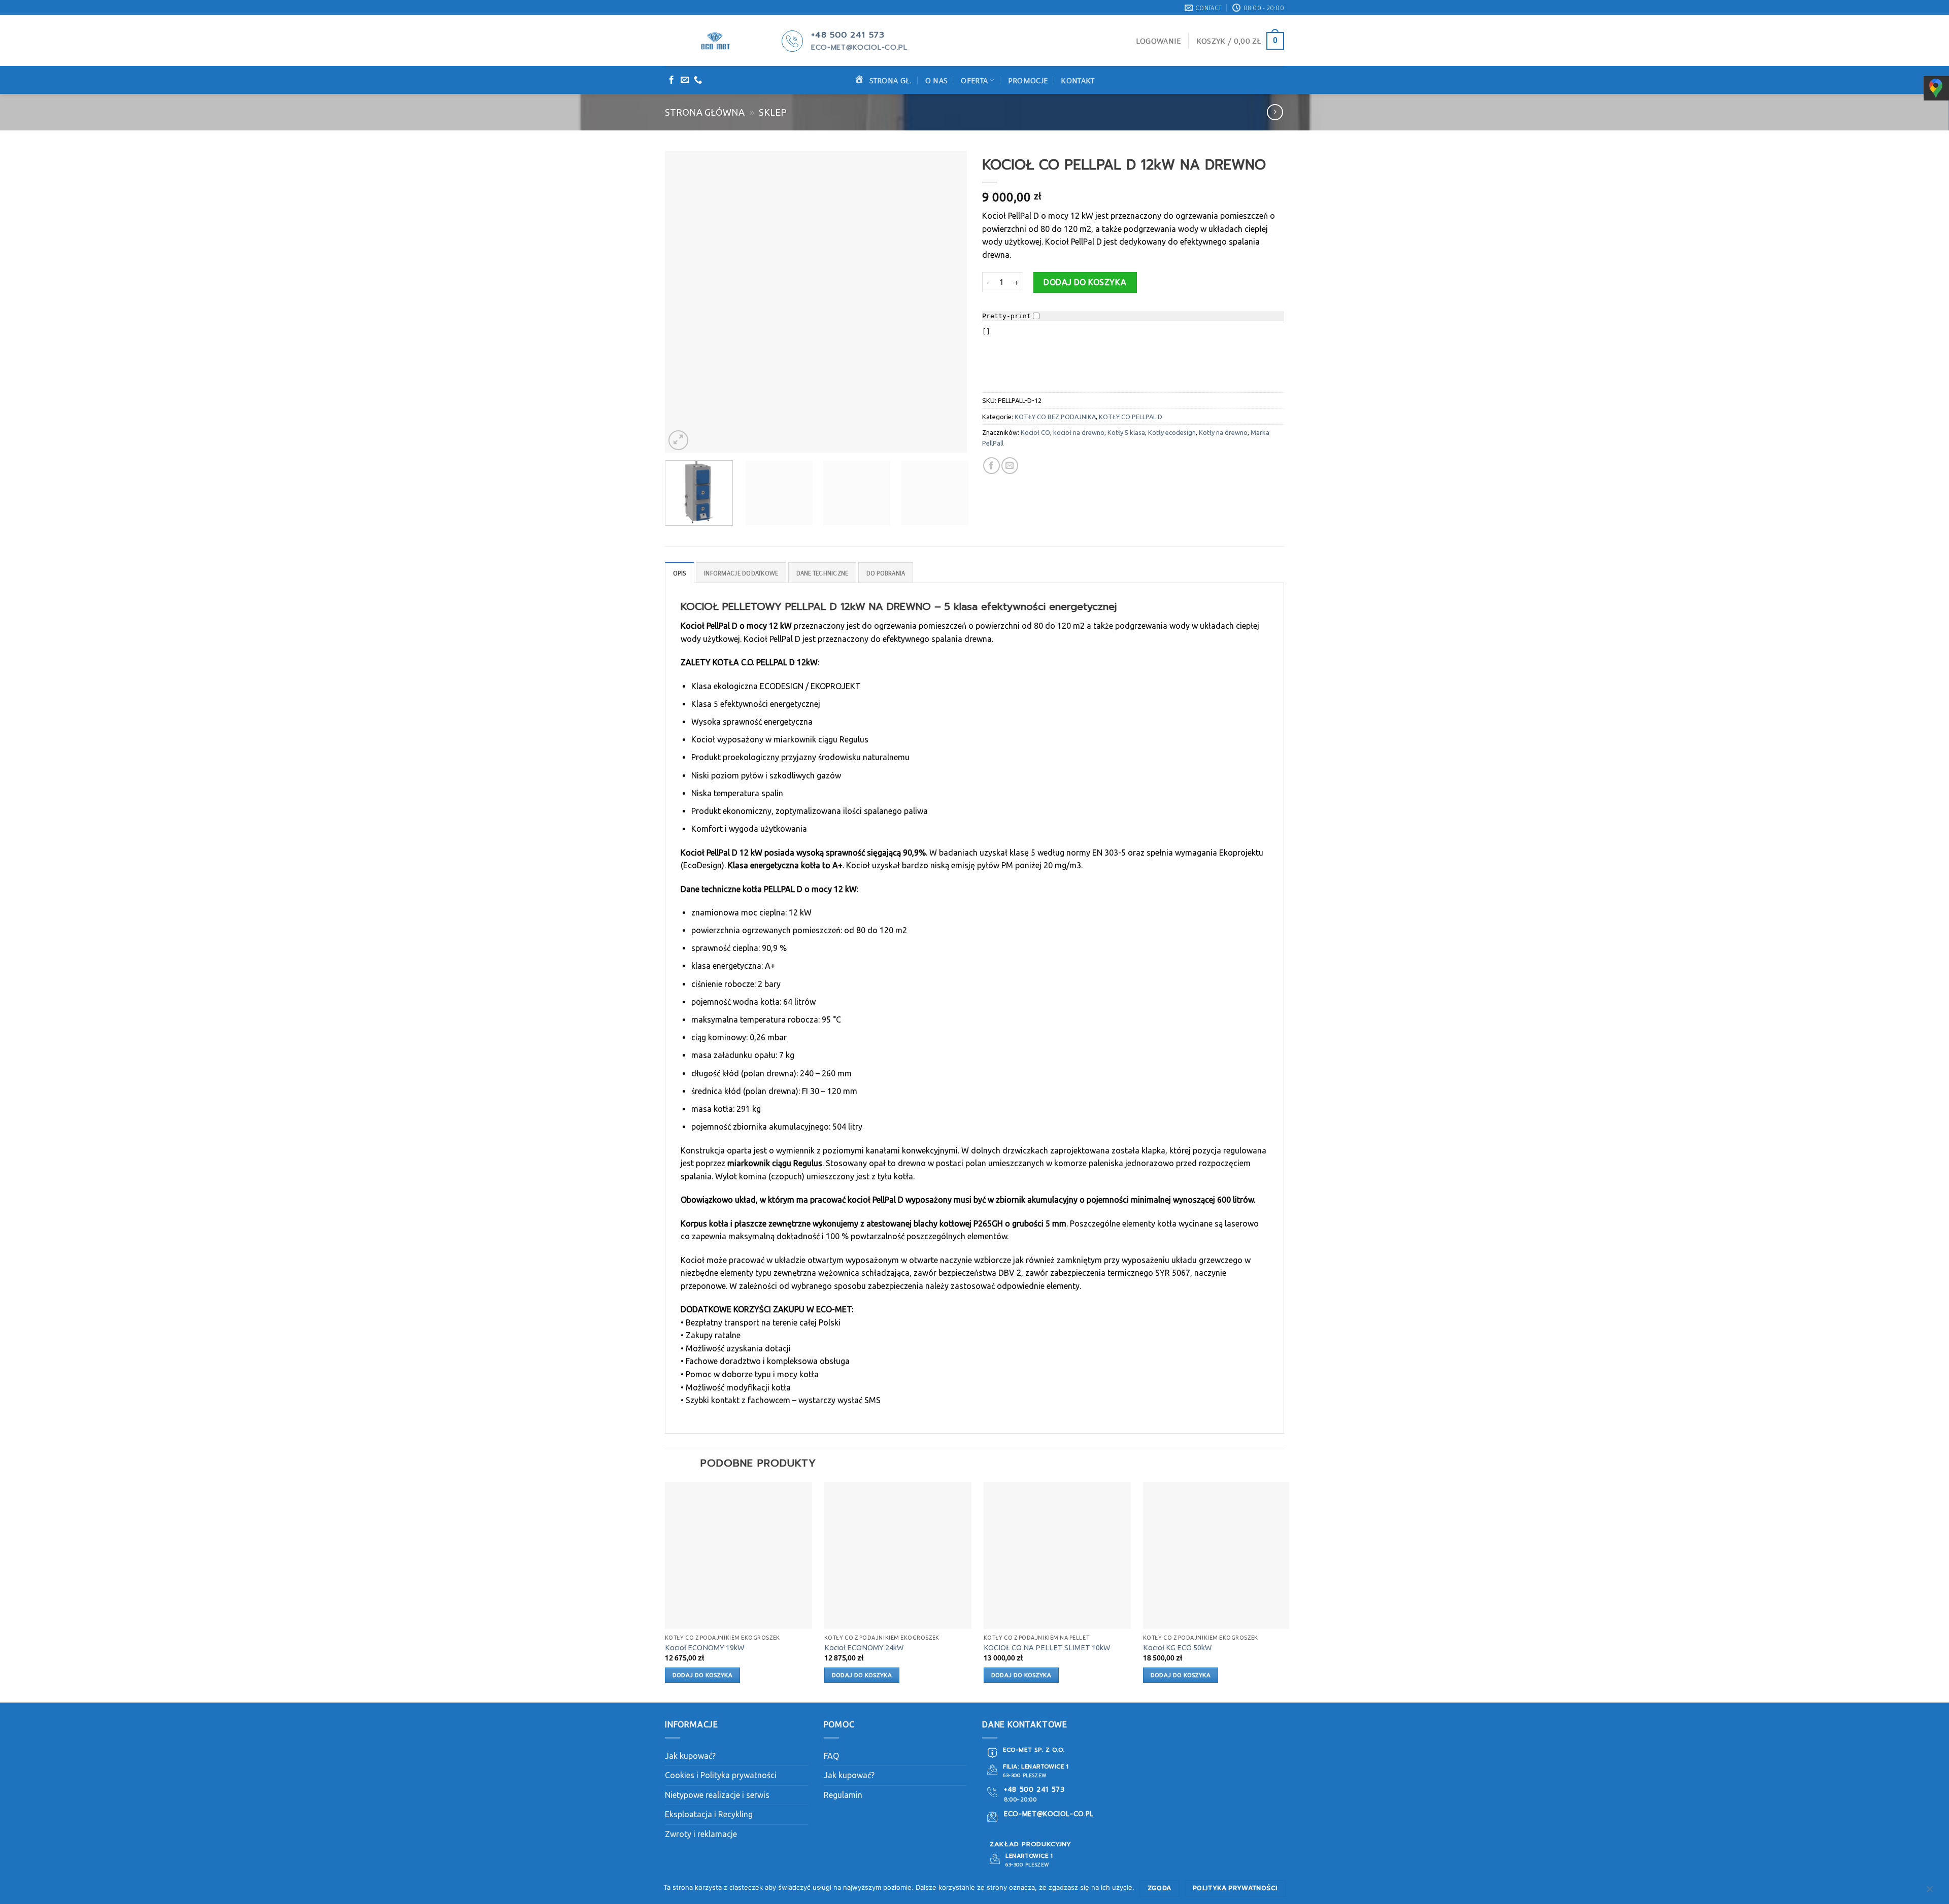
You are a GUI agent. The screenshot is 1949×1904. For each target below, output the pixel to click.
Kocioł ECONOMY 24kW (864, 1648)
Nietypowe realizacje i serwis (717, 1795)
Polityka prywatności (1235, 1888)
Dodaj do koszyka (1085, 282)
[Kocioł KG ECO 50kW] (1217, 1555)
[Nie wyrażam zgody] (1929, 1891)
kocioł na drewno (1079, 432)
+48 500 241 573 (848, 35)
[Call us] (698, 80)
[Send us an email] (685, 80)
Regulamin (843, 1795)
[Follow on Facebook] (671, 80)
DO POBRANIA (886, 573)
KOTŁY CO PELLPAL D (1131, 417)
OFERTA (974, 80)
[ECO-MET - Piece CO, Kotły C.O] (716, 41)
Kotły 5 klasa (1126, 432)
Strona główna (705, 112)
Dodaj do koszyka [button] (703, 1675)
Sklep (773, 112)
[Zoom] (678, 440)
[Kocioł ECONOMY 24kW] (898, 1555)
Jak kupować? (690, 1756)
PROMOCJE (1028, 80)
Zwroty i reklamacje (701, 1834)
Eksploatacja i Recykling (709, 1814)
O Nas (937, 80)
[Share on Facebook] (992, 466)
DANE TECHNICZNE (822, 573)
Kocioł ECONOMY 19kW (704, 1648)
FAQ (831, 1756)
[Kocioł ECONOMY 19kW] (738, 1555)
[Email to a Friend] (1010, 466)
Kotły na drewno (1223, 432)
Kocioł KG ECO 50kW (1177, 1648)
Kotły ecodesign (1172, 432)
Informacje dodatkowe (741, 573)
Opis (680, 573)
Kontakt (1078, 80)
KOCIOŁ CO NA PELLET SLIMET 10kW (1047, 1648)
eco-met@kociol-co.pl (859, 47)
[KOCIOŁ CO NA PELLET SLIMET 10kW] (1057, 1555)
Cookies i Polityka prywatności (721, 1775)
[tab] (680, 572)
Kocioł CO (1035, 432)
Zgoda (1160, 1888)
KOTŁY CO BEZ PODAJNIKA (1055, 417)
